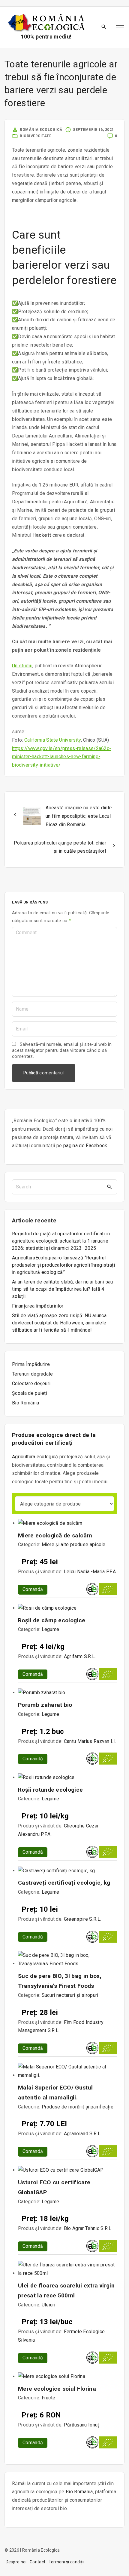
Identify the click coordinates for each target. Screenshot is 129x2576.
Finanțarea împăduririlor (38, 1306)
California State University (53, 740)
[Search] (109, 1187)
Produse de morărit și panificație (78, 2107)
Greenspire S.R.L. (82, 1919)
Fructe (49, 2398)
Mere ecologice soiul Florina (57, 2389)
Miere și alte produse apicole (74, 1544)
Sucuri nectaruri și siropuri (70, 1995)
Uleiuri (49, 2305)
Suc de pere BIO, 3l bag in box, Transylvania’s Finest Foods (60, 1981)
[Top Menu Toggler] (120, 27)
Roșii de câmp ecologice (52, 1620)
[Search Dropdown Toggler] (104, 27)
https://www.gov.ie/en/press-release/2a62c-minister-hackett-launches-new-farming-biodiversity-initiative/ (61, 757)
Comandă (33, 1589)
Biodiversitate (36, 136)
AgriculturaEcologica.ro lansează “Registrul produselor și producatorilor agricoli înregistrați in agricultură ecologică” (63, 1265)
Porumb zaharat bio (45, 1705)
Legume (51, 1629)
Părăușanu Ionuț (82, 2425)
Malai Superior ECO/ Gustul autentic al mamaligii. (55, 2093)
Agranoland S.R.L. (83, 2134)
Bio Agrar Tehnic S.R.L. (88, 2228)
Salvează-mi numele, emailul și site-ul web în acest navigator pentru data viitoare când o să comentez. (62, 1050)
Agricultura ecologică (35, 1457)
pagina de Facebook (85, 1146)
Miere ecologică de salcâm (55, 1535)
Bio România (79, 2492)
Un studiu (22, 666)
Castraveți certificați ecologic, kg (64, 1883)
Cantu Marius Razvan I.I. (90, 1741)
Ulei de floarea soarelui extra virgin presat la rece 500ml (66, 2290)
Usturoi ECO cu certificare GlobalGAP (54, 2187)
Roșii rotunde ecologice (50, 1790)
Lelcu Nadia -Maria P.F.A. (90, 1572)
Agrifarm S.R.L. (80, 1656)
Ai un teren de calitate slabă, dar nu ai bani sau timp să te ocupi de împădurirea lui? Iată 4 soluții (63, 1289)
